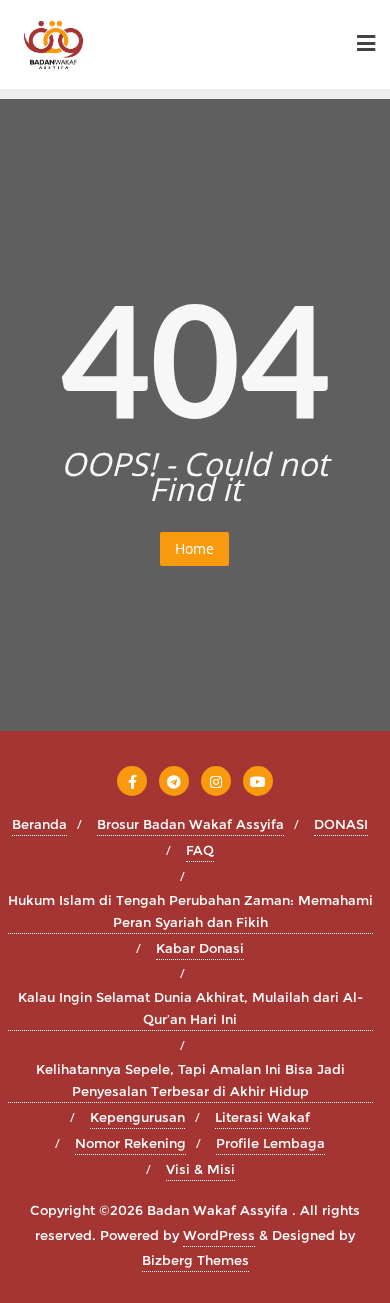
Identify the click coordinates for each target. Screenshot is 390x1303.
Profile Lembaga (270, 1143)
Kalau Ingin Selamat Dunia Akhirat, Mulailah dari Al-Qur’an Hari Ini (190, 1008)
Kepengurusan (137, 1117)
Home (194, 548)
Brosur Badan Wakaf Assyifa (190, 824)
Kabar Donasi (200, 948)
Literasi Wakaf (262, 1117)
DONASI (341, 824)
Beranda (39, 824)
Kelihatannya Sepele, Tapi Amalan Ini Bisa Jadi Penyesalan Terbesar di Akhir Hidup (190, 1080)
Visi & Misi (200, 1169)
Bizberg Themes (195, 1260)
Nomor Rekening (130, 1143)
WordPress (219, 1235)
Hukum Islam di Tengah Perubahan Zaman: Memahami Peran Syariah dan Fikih (190, 911)
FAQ (200, 850)
